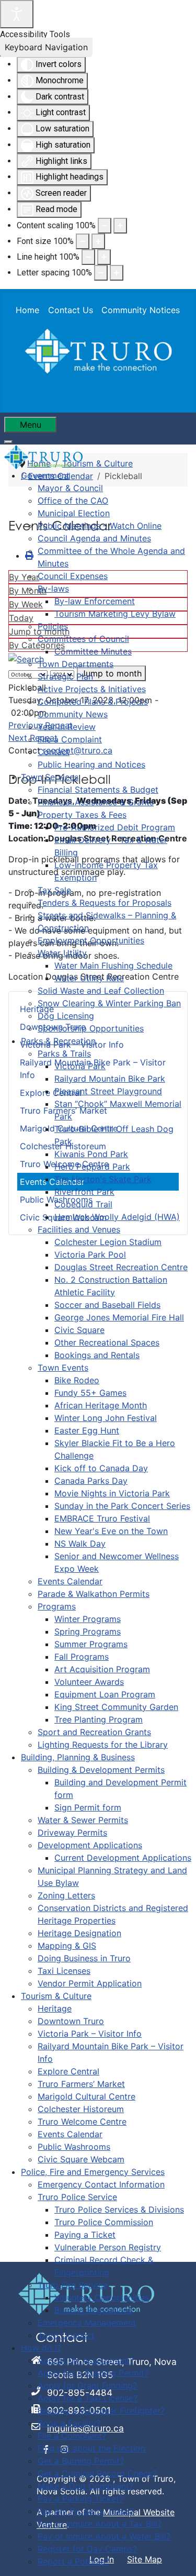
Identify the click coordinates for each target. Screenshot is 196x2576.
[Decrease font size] (83, 241)
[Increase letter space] (117, 273)
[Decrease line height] (88, 257)
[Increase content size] (120, 226)
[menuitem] (45, 475)
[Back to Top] (178, 2557)
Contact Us (71, 310)
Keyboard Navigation (46, 47)
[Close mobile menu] (8, 442)
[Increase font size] (98, 241)
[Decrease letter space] (101, 273)
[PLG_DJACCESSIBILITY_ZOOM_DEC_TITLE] (105, 226)
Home (27, 310)
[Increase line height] (104, 257)
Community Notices (141, 310)
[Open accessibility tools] (17, 14)
